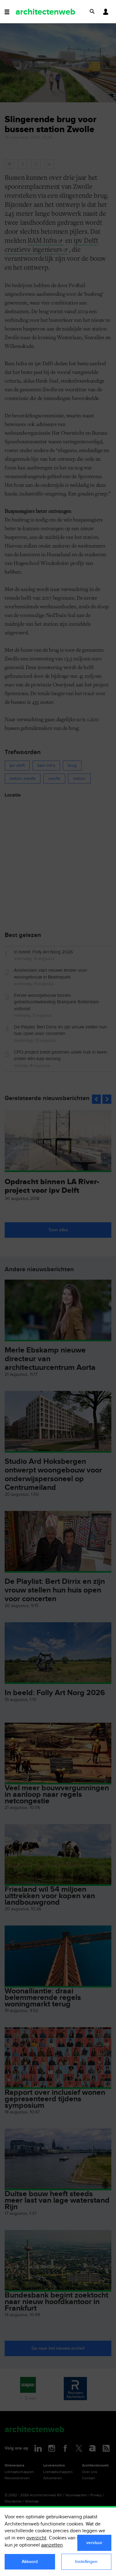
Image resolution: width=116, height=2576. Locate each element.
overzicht (36, 2538)
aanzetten (52, 2545)
